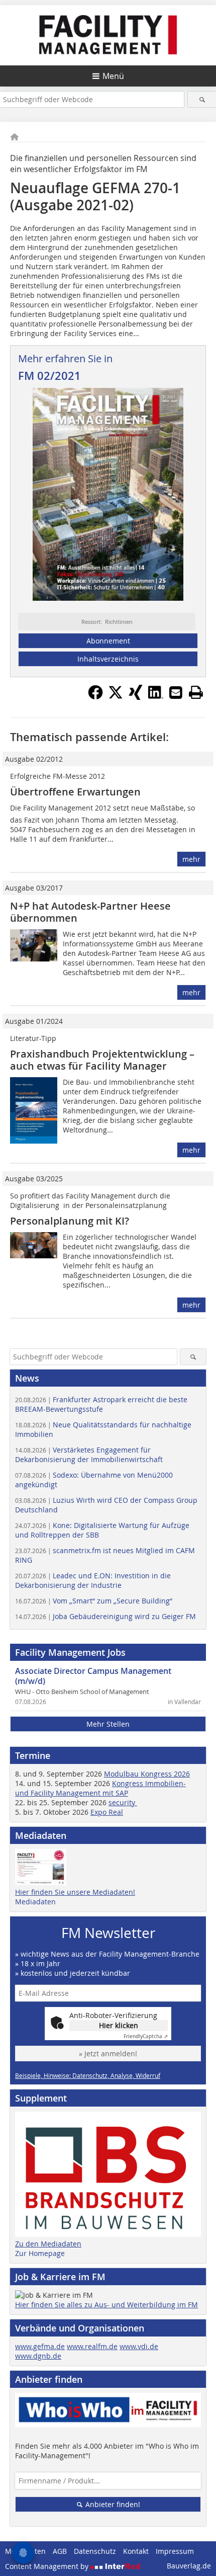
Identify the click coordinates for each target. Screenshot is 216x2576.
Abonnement (108, 641)
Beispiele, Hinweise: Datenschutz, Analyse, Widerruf (88, 2075)
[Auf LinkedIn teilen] (156, 697)
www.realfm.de (92, 2346)
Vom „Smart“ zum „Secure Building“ (94, 1601)
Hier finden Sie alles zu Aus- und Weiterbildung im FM (106, 2305)
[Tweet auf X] (116, 697)
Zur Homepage (40, 2253)
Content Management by (48, 2566)
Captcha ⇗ (146, 2036)
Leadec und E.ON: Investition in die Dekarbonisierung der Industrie (93, 1580)
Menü (113, 76)
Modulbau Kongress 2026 (147, 1774)
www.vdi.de (139, 2346)
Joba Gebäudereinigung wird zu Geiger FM (105, 1616)
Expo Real (107, 1812)
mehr (191, 859)
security (123, 1802)
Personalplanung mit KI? (70, 1221)
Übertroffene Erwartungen (75, 792)
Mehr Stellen (108, 1724)
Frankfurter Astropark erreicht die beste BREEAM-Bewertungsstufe (101, 1404)
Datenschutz (95, 2551)
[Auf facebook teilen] (95, 697)
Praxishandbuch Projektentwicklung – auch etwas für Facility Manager (102, 1060)
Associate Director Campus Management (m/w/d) (93, 1676)
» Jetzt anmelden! (108, 2054)
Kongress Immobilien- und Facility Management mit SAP (100, 1788)
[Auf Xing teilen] (136, 697)
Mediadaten (35, 1902)
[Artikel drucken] (196, 692)
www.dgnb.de (38, 2356)
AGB (60, 2551)
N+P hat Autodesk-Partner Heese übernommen (90, 912)
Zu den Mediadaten (48, 2244)
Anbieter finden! (112, 2504)
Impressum (175, 2551)
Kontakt (136, 2551)
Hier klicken (119, 2025)
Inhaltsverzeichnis (108, 659)
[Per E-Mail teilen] (176, 692)
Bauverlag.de (189, 2566)
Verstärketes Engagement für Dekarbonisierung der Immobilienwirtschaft (89, 1455)
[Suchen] (202, 99)
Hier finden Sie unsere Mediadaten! (75, 1892)
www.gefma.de (40, 2346)
